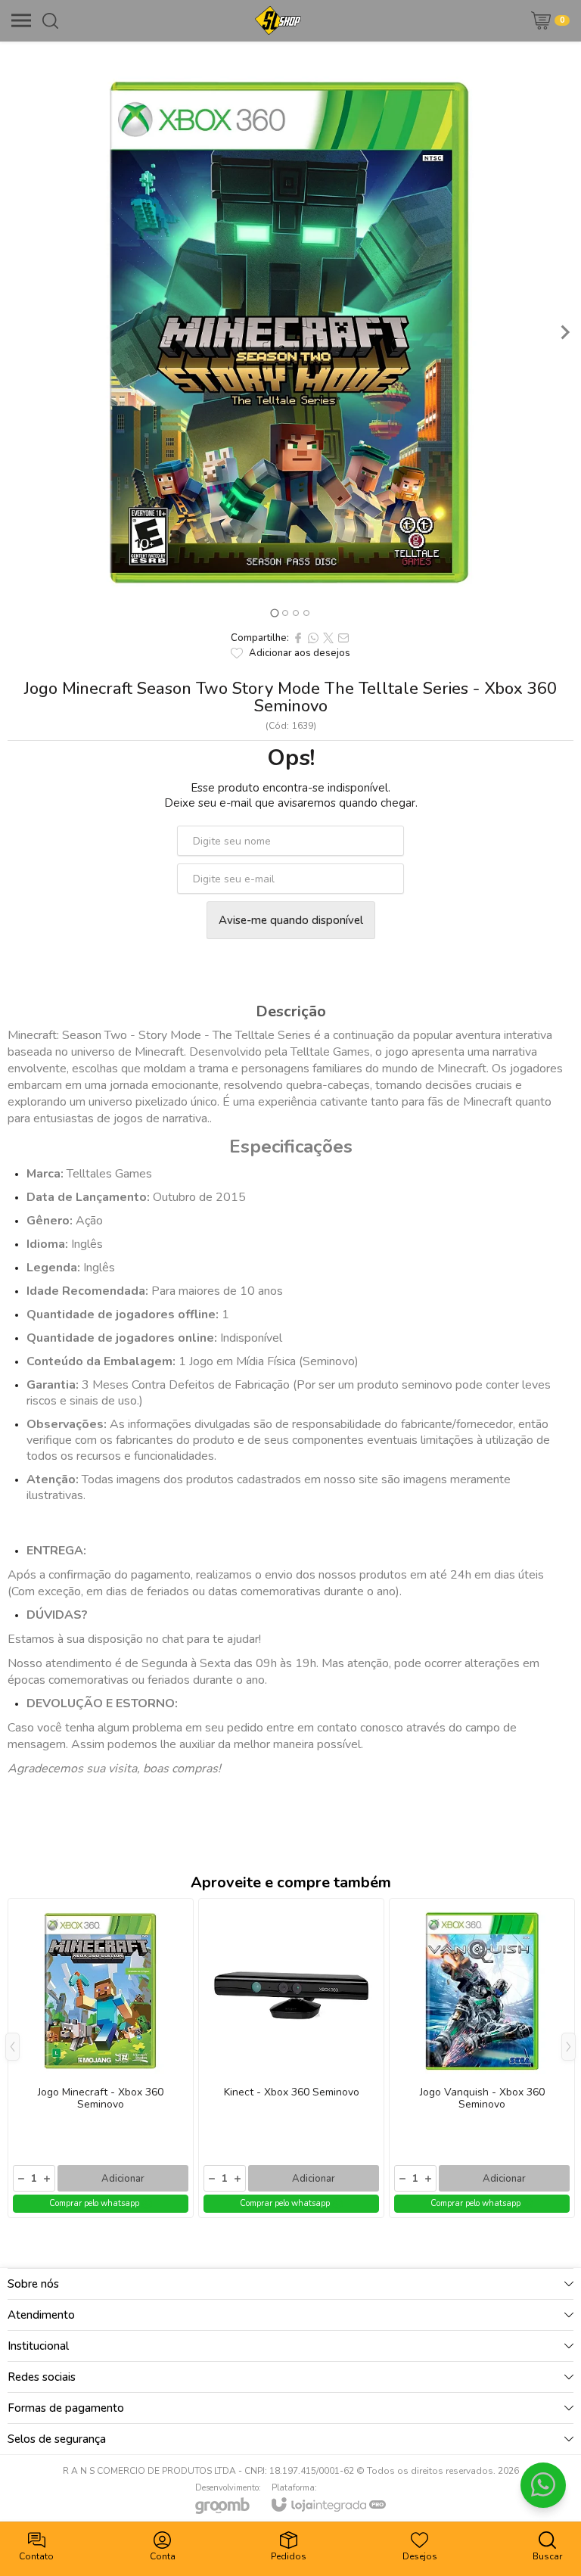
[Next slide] (564, 332)
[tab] (274, 613)
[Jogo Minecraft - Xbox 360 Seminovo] (101, 2058)
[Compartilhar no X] (328, 638)
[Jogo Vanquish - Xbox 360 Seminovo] (482, 2058)
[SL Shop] (278, 20)
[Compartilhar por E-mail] (343, 638)
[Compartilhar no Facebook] (298, 638)
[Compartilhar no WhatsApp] (313, 638)
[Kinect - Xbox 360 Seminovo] (291, 2058)
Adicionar (123, 2179)
